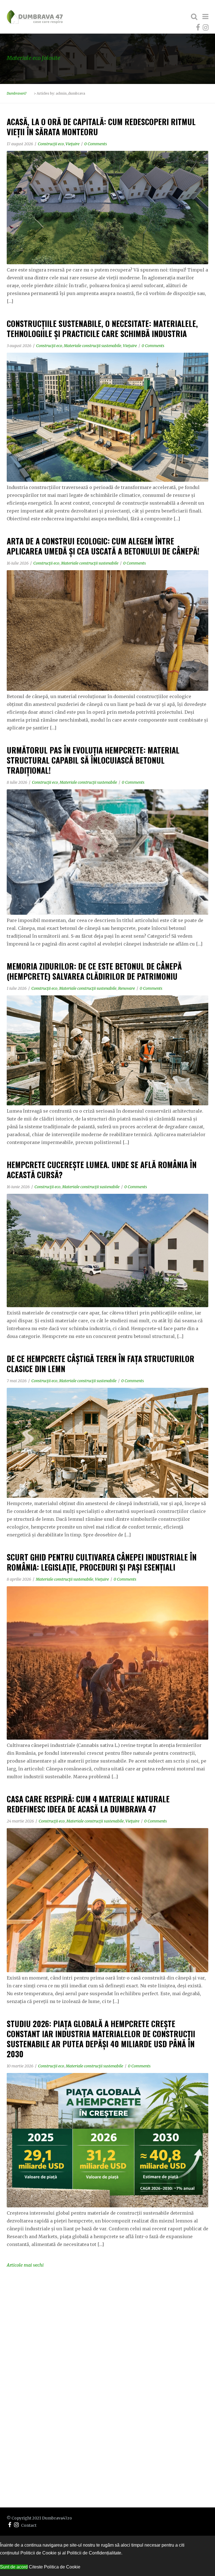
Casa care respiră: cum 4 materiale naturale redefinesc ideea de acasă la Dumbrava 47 (88, 1804)
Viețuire (73, 144)
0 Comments (96, 144)
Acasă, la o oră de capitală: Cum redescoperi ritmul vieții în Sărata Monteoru (101, 127)
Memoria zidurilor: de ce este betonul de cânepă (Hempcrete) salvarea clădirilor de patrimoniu (94, 971)
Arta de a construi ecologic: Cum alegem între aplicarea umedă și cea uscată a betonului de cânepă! (103, 546)
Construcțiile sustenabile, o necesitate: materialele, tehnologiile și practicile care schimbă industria (102, 328)
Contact (29, 2525)
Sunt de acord (14, 2567)
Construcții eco (51, 144)
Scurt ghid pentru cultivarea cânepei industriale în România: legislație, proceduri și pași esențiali (102, 1562)
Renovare (127, 988)
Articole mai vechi (25, 2265)
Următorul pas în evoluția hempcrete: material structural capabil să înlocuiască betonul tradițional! (93, 760)
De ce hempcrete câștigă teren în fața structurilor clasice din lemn (101, 1364)
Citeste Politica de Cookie (55, 2567)
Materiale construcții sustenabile (93, 346)
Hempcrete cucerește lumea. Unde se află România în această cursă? (102, 1170)
